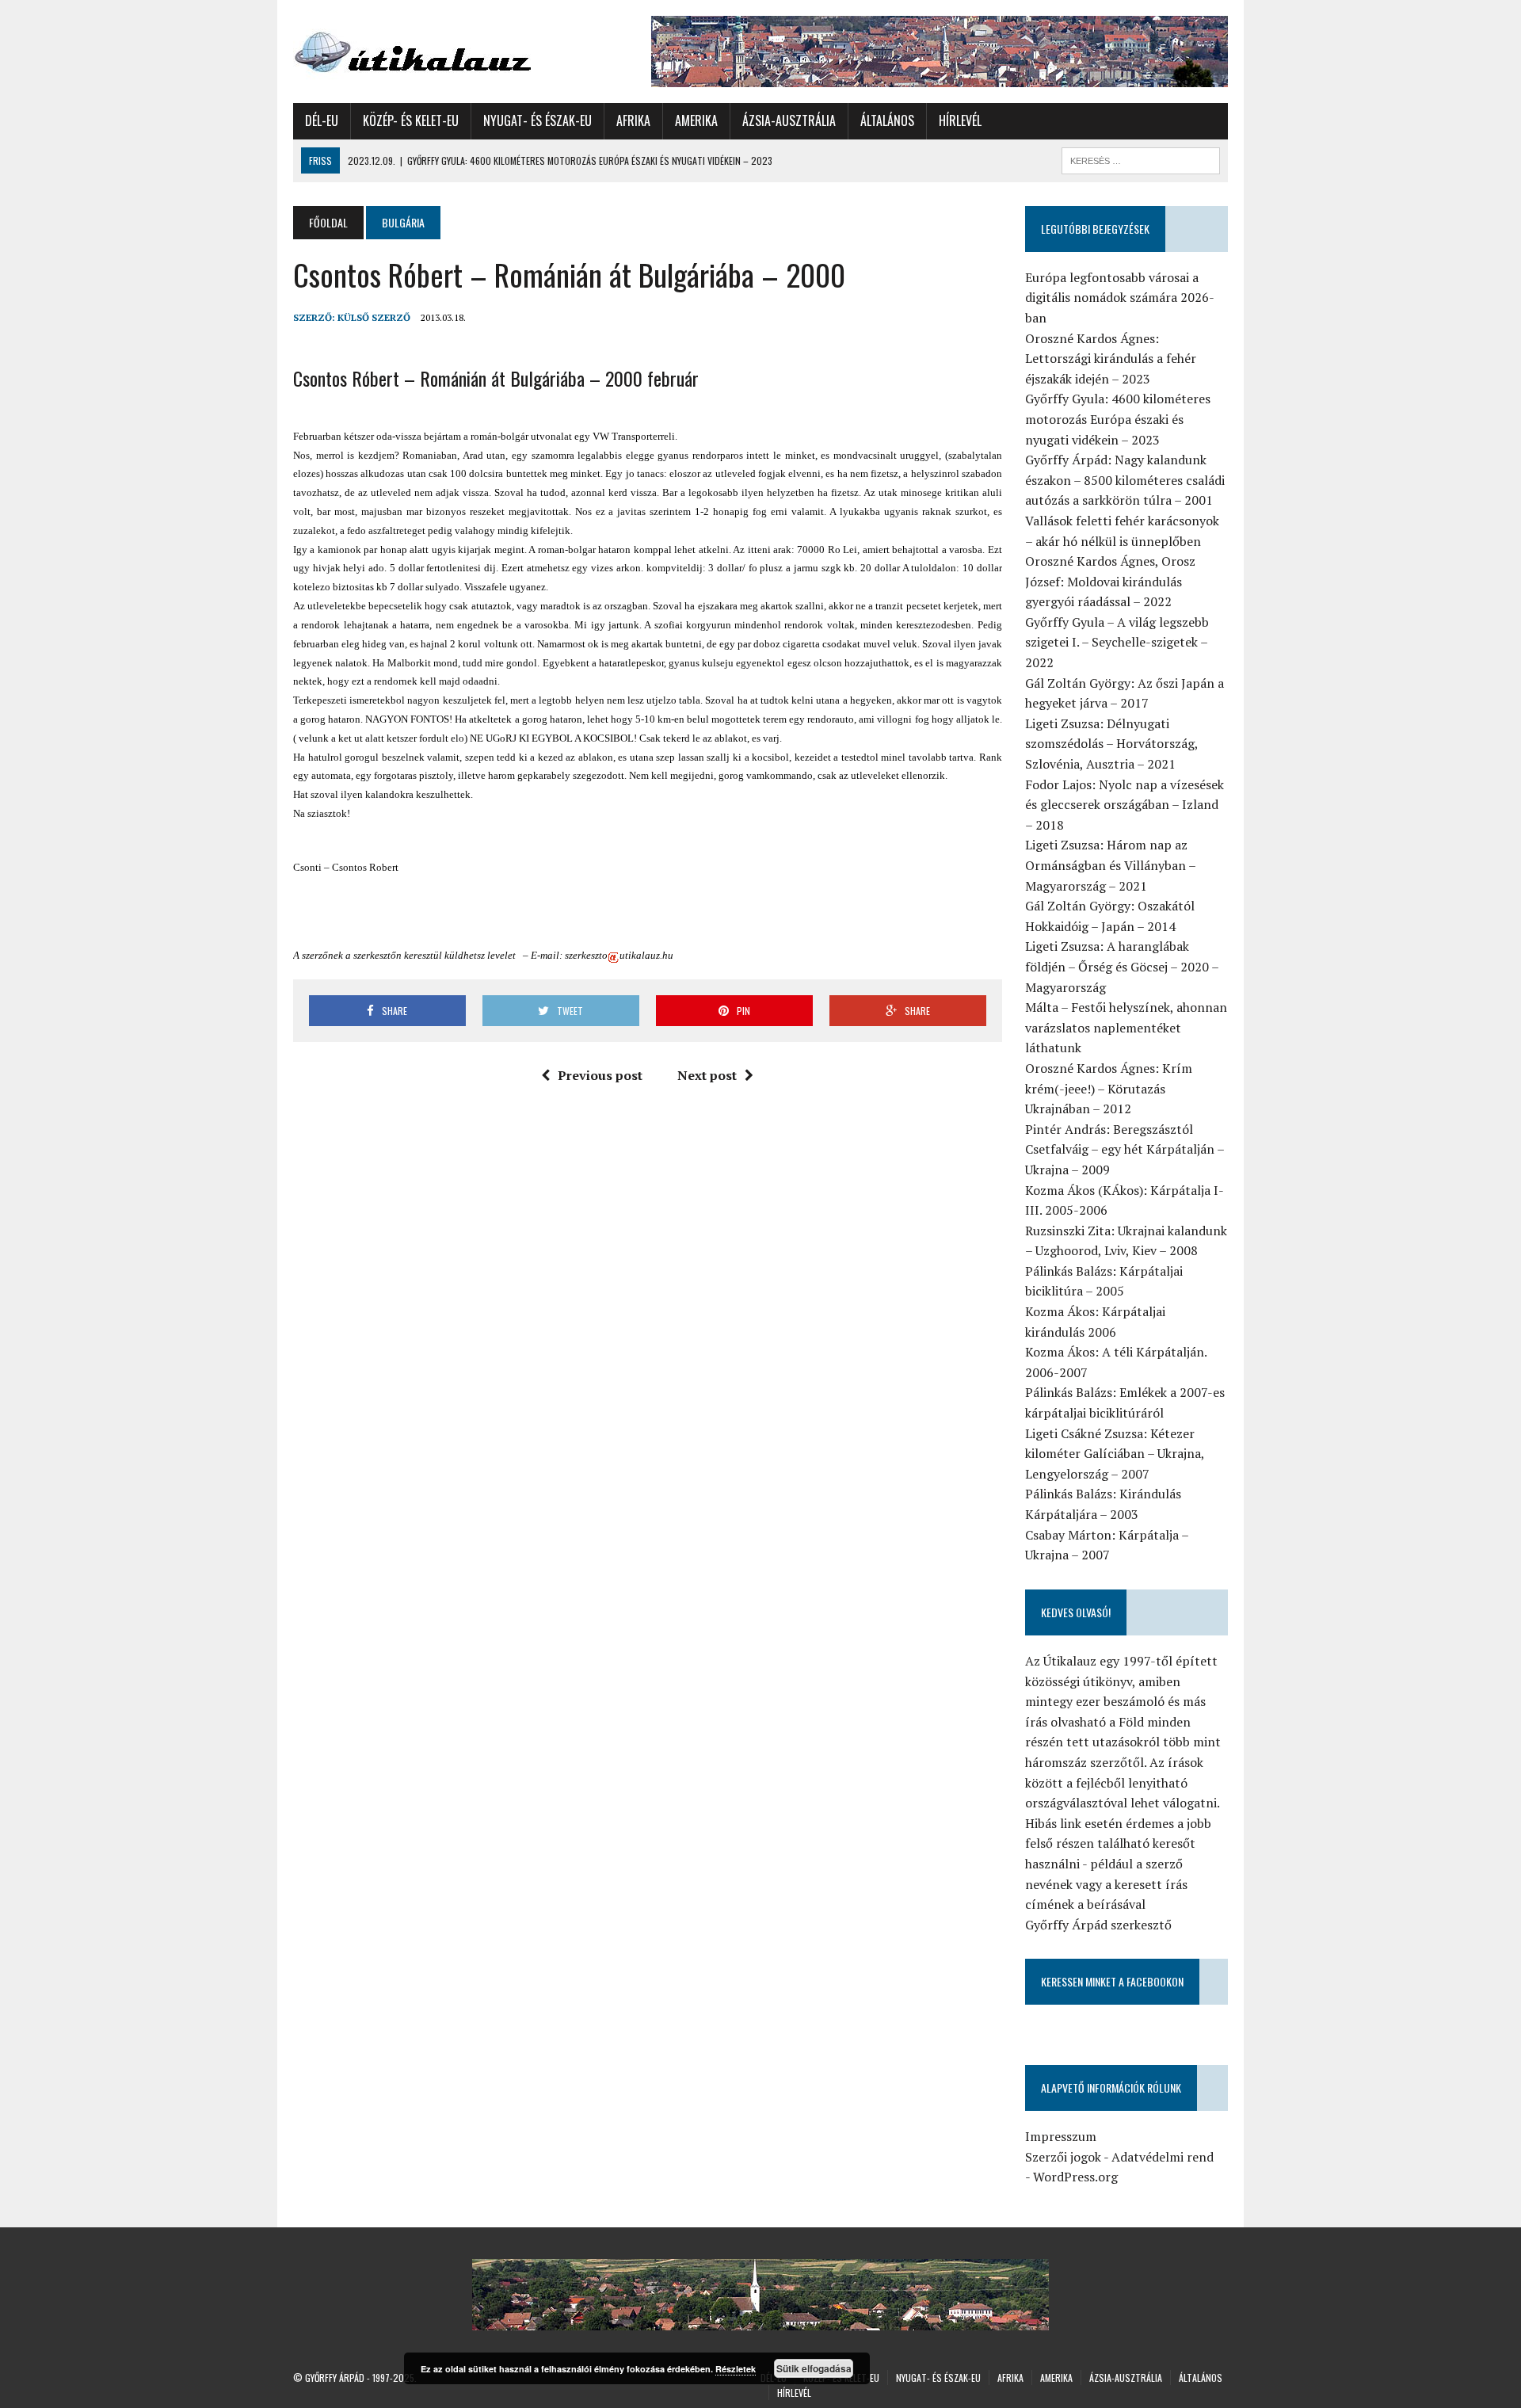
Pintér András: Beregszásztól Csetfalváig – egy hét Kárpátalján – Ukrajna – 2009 (1125, 1149)
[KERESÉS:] (1141, 158)
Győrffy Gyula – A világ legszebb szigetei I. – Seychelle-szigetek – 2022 (1117, 642)
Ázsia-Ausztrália (789, 120)
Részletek (736, 2369)
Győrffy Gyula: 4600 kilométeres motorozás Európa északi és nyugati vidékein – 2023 (1118, 419)
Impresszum (1061, 2136)
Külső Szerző (374, 317)
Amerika (696, 120)
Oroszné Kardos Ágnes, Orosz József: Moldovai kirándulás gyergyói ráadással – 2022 (1110, 581)
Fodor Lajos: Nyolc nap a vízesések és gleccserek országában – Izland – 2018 (1125, 805)
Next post (707, 1075)
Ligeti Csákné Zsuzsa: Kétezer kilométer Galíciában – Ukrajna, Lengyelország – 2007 (1115, 1454)
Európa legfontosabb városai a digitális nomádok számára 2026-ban (1120, 298)
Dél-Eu (322, 120)
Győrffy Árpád (335, 2377)
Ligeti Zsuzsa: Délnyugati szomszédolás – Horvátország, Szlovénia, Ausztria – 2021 (1111, 744)
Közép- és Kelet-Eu (411, 120)
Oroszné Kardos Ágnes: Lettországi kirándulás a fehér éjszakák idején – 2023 (1111, 359)
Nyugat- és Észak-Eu (537, 120)
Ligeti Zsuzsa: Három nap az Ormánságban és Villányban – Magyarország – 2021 (1110, 865)
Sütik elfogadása (814, 2368)
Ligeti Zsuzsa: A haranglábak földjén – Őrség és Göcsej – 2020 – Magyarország (1122, 966)
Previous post (600, 1075)
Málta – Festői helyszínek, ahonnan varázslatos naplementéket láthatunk (1126, 1027)
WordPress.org (1075, 2177)
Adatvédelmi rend (1163, 2157)
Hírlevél (960, 120)
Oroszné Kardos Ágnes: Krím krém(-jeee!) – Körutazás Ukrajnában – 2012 (1109, 1088)
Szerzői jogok (1063, 2157)
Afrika (633, 120)
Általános (887, 120)
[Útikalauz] (441, 48)
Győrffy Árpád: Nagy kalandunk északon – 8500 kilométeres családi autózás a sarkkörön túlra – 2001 (1125, 480)
